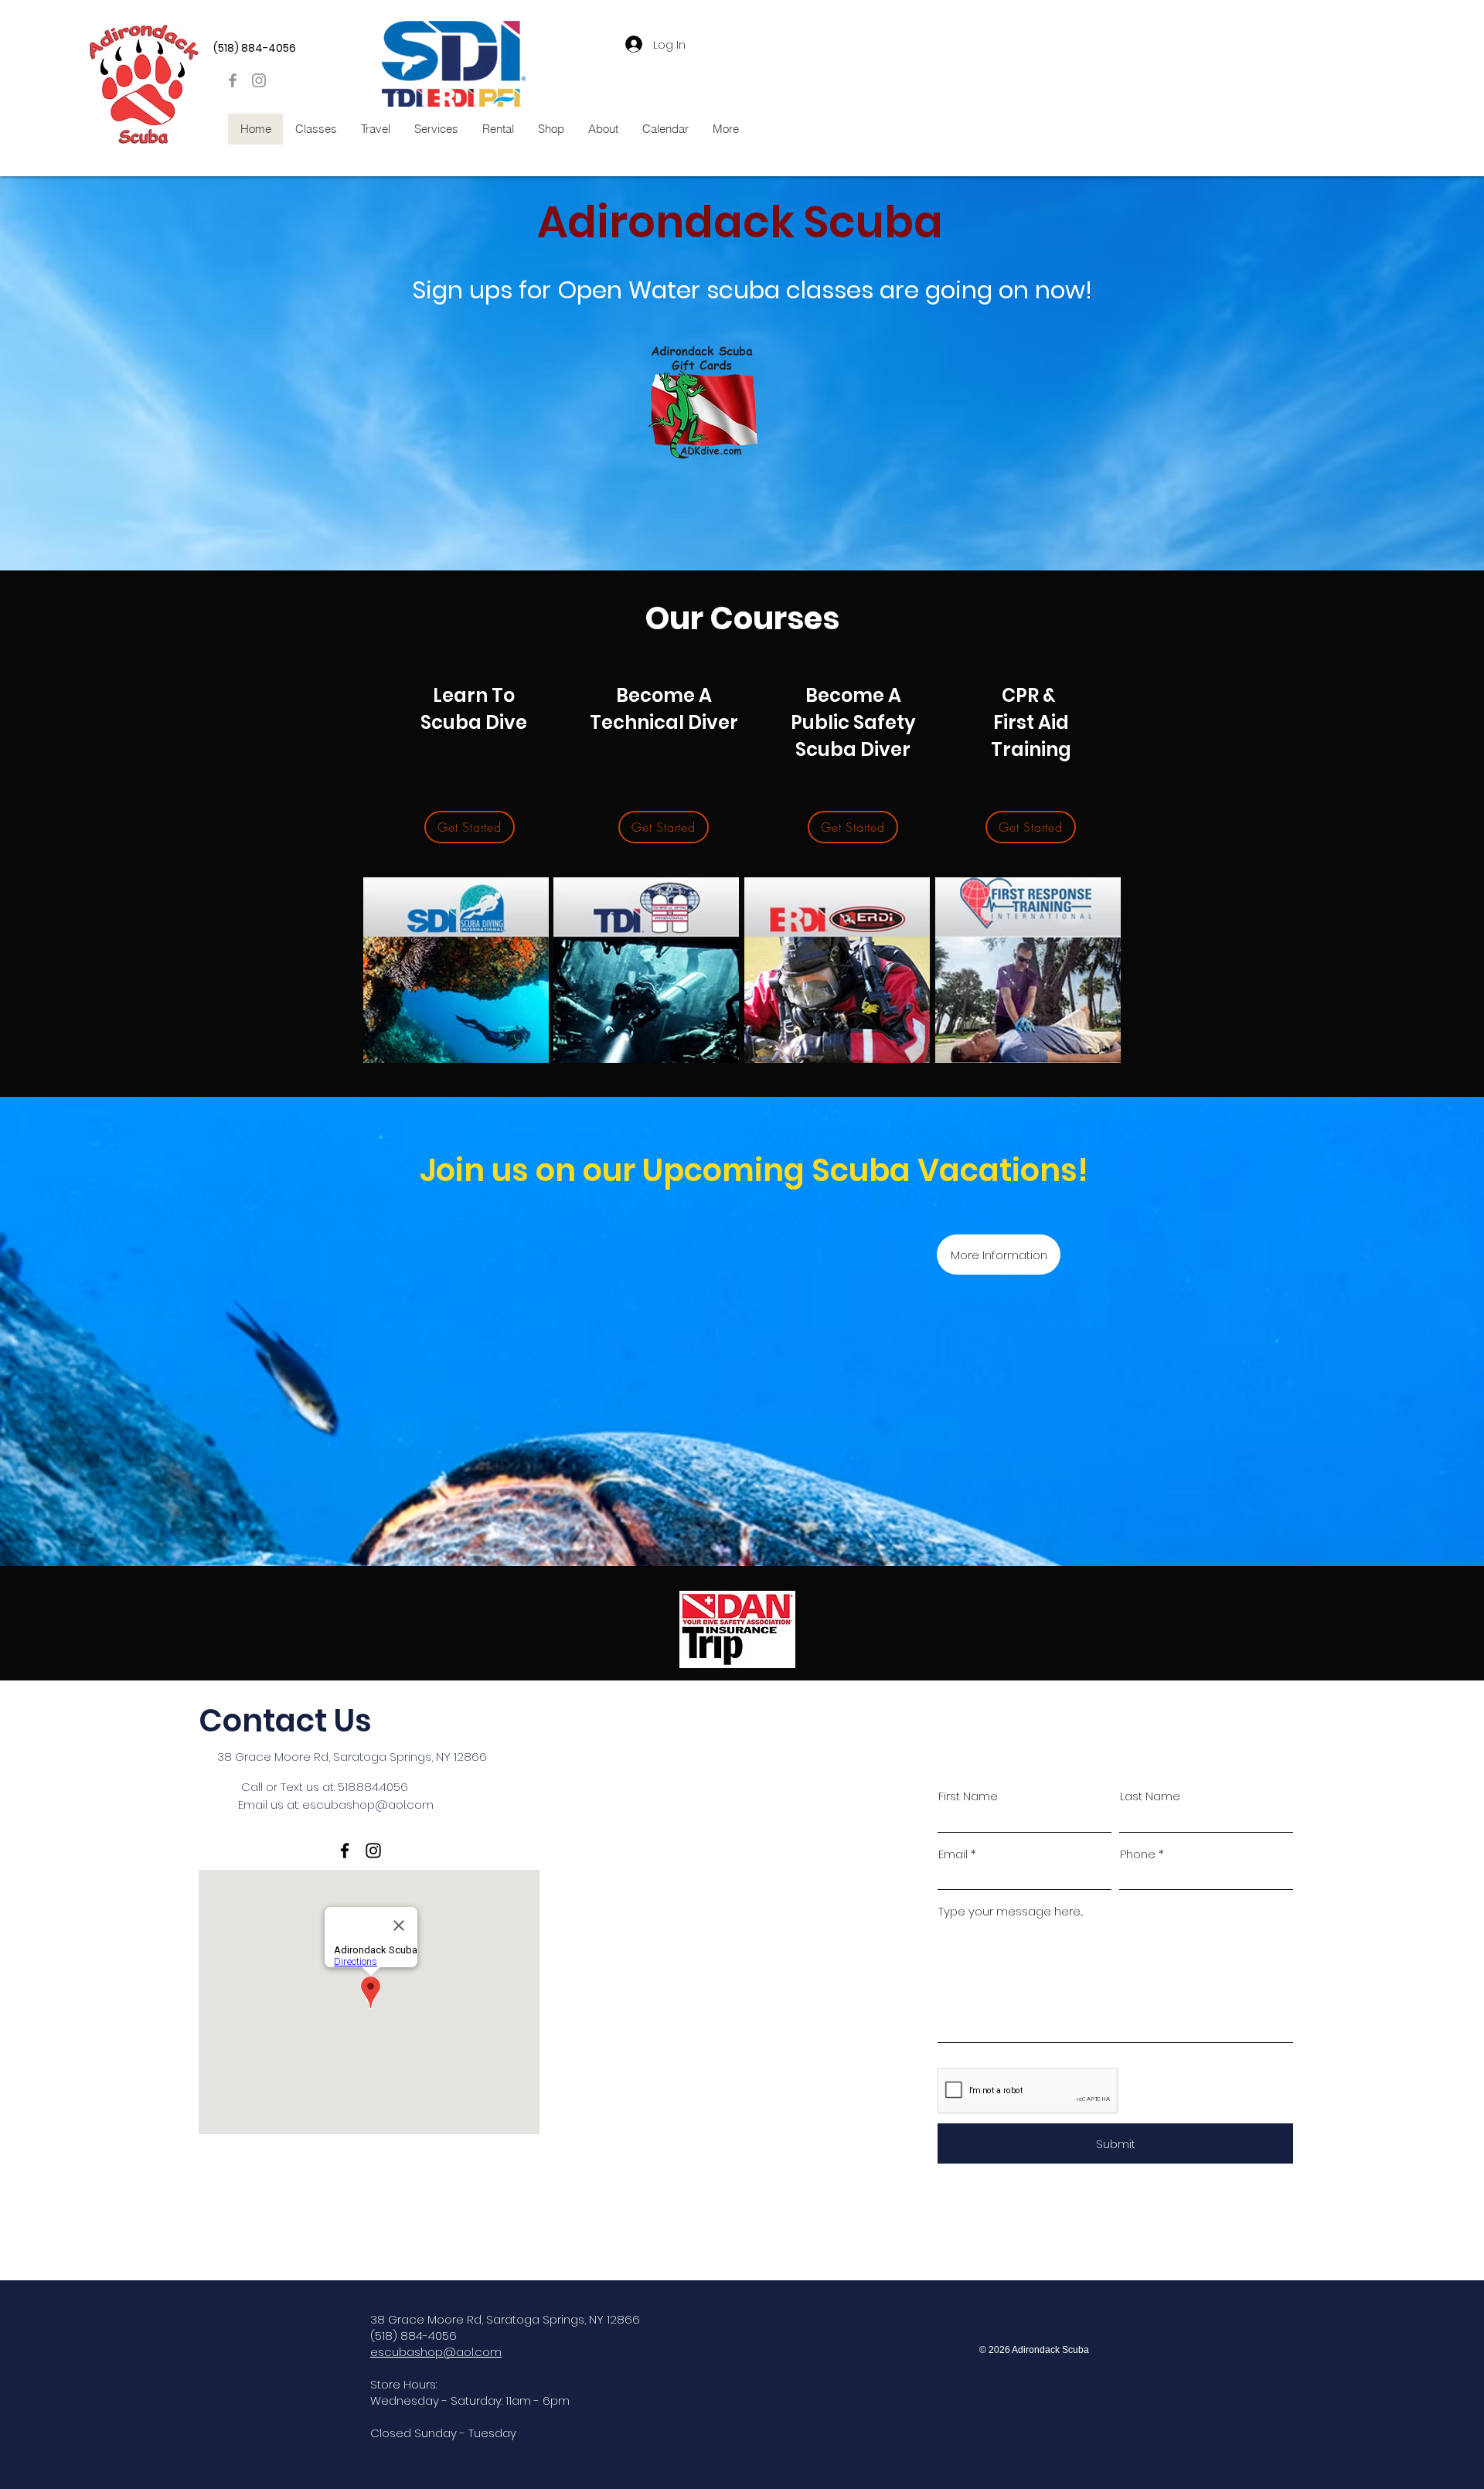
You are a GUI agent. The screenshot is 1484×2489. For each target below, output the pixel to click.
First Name (968, 1796)
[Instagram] (259, 80)
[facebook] (345, 1851)
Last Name (1150, 1796)
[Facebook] (233, 80)
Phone (1138, 1854)
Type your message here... (1011, 1911)
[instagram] (373, 1851)
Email (953, 1854)
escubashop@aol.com (368, 1805)
